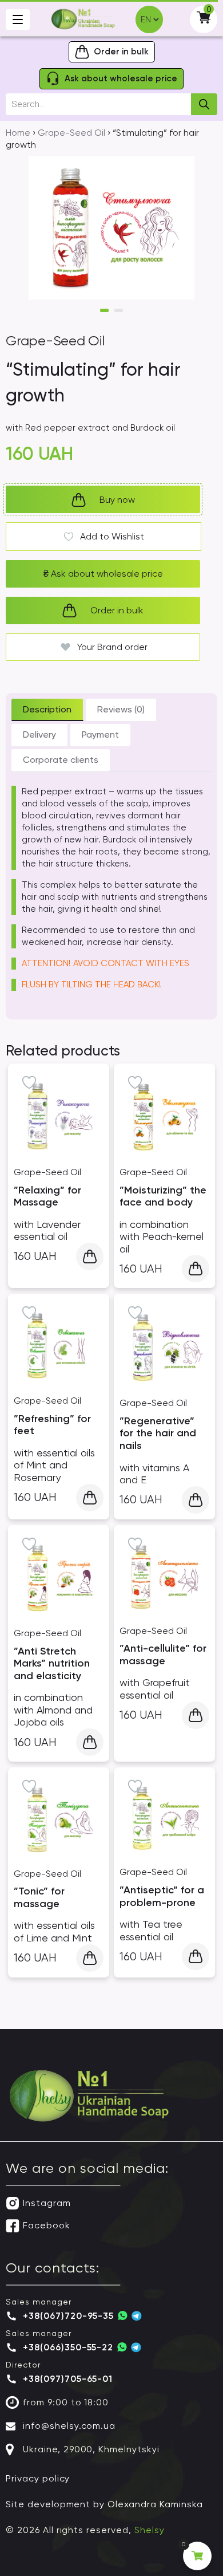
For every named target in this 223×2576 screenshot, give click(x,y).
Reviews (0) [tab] (121, 709)
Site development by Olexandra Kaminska (104, 2504)
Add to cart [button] (90, 1257)
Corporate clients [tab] (61, 760)
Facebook (47, 2225)
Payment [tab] (100, 734)
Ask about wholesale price (103, 574)
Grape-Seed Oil (71, 133)
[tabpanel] (111, 228)
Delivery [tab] (39, 734)
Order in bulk (117, 610)
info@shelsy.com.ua (69, 2426)
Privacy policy (38, 2478)
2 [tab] (119, 310)
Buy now (117, 500)
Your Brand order (112, 647)
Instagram (47, 2203)
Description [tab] (47, 709)
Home (18, 133)
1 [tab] (104, 310)
